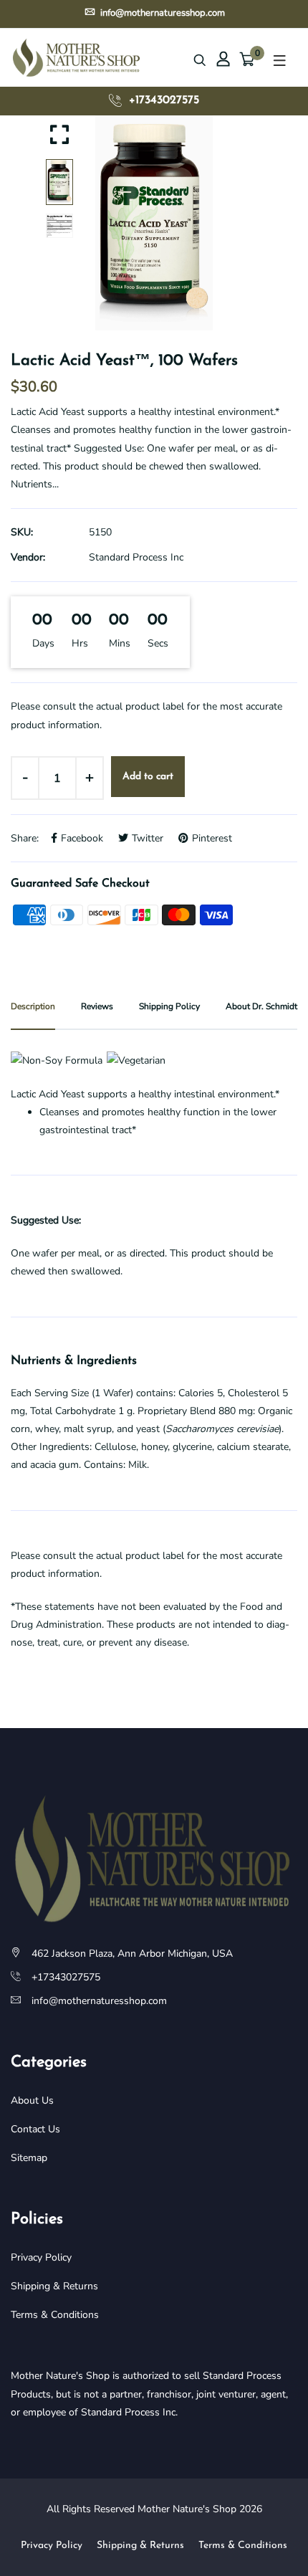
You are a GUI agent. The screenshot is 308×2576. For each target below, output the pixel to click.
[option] (154, 223)
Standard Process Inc (136, 557)
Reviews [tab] (97, 1006)
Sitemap (29, 2158)
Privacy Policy (41, 2257)
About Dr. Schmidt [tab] (261, 1006)
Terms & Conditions (55, 2315)
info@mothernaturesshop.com (162, 13)
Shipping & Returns (54, 2286)
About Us (32, 2100)
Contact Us (35, 2129)
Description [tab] (33, 1006)
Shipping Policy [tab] (169, 1006)
